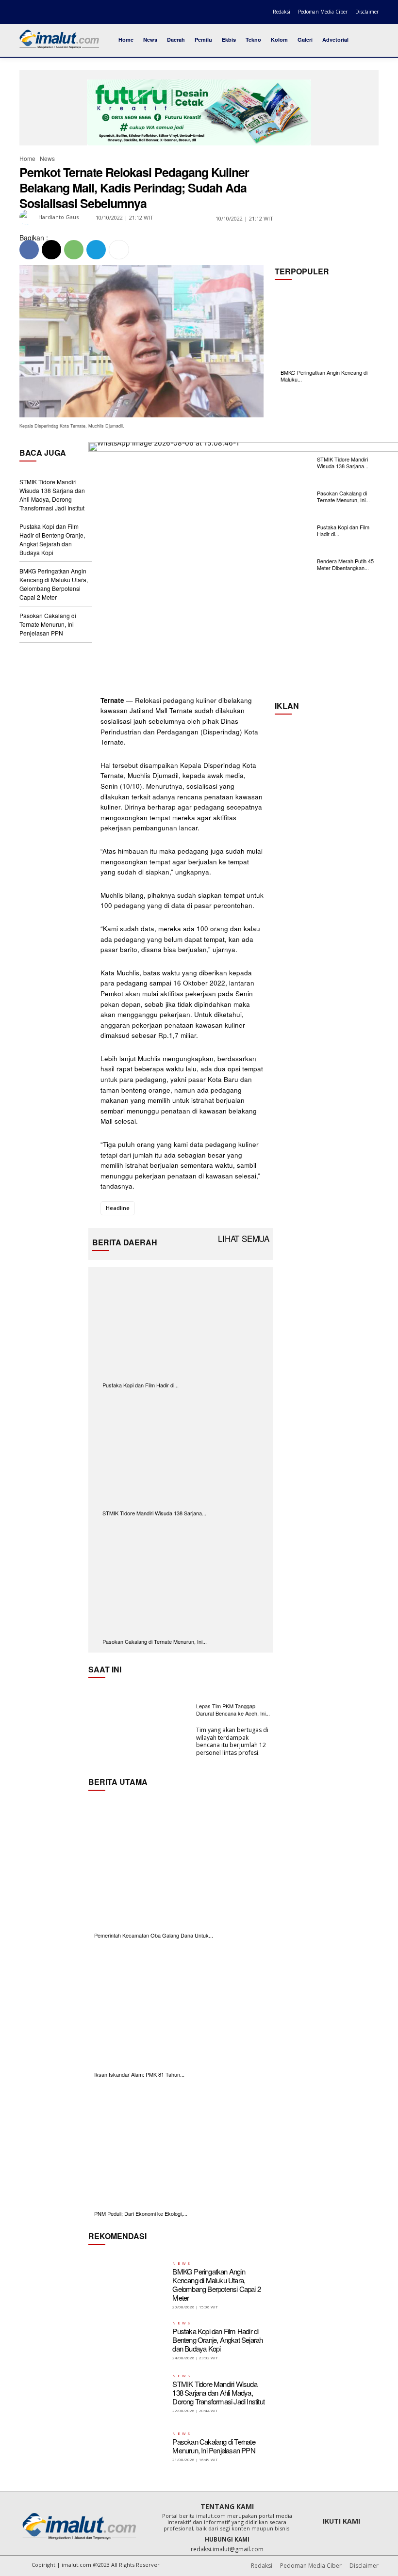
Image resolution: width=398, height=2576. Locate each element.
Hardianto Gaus (58, 217)
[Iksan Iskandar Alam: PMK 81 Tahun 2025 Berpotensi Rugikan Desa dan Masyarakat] (181, 2006)
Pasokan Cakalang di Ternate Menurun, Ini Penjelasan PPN (48, 624)
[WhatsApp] (74, 250)
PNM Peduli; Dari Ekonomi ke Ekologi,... (141, 2213)
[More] (119, 250)
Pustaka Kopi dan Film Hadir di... (141, 1385)
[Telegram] (96, 250)
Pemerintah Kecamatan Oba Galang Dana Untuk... (154, 1935)
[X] (52, 12)
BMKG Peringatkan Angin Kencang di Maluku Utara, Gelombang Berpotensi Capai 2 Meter (54, 584)
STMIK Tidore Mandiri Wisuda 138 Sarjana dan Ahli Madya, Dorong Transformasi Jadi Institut (52, 495)
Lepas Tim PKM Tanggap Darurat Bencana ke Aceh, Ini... (233, 1709)
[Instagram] (38, 12)
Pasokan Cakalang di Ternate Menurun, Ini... (155, 1641)
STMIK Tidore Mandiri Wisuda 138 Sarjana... (154, 1513)
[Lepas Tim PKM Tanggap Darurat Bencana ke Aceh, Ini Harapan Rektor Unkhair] (139, 1730)
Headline (118, 1208)
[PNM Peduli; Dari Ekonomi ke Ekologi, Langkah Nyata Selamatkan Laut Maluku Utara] (181, 2145)
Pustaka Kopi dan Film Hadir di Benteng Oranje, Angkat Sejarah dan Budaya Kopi (52, 539)
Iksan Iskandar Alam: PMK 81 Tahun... (139, 2074)
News (47, 158)
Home (27, 158)
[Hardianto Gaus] (28, 217)
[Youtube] (66, 12)
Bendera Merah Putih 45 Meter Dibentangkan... (345, 564)
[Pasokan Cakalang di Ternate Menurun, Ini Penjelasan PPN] (181, 1579)
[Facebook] (24, 12)
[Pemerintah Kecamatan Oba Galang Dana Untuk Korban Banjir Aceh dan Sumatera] (181, 1867)
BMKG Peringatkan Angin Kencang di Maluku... (324, 376)
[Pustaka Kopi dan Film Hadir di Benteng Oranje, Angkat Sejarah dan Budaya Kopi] (181, 1322)
